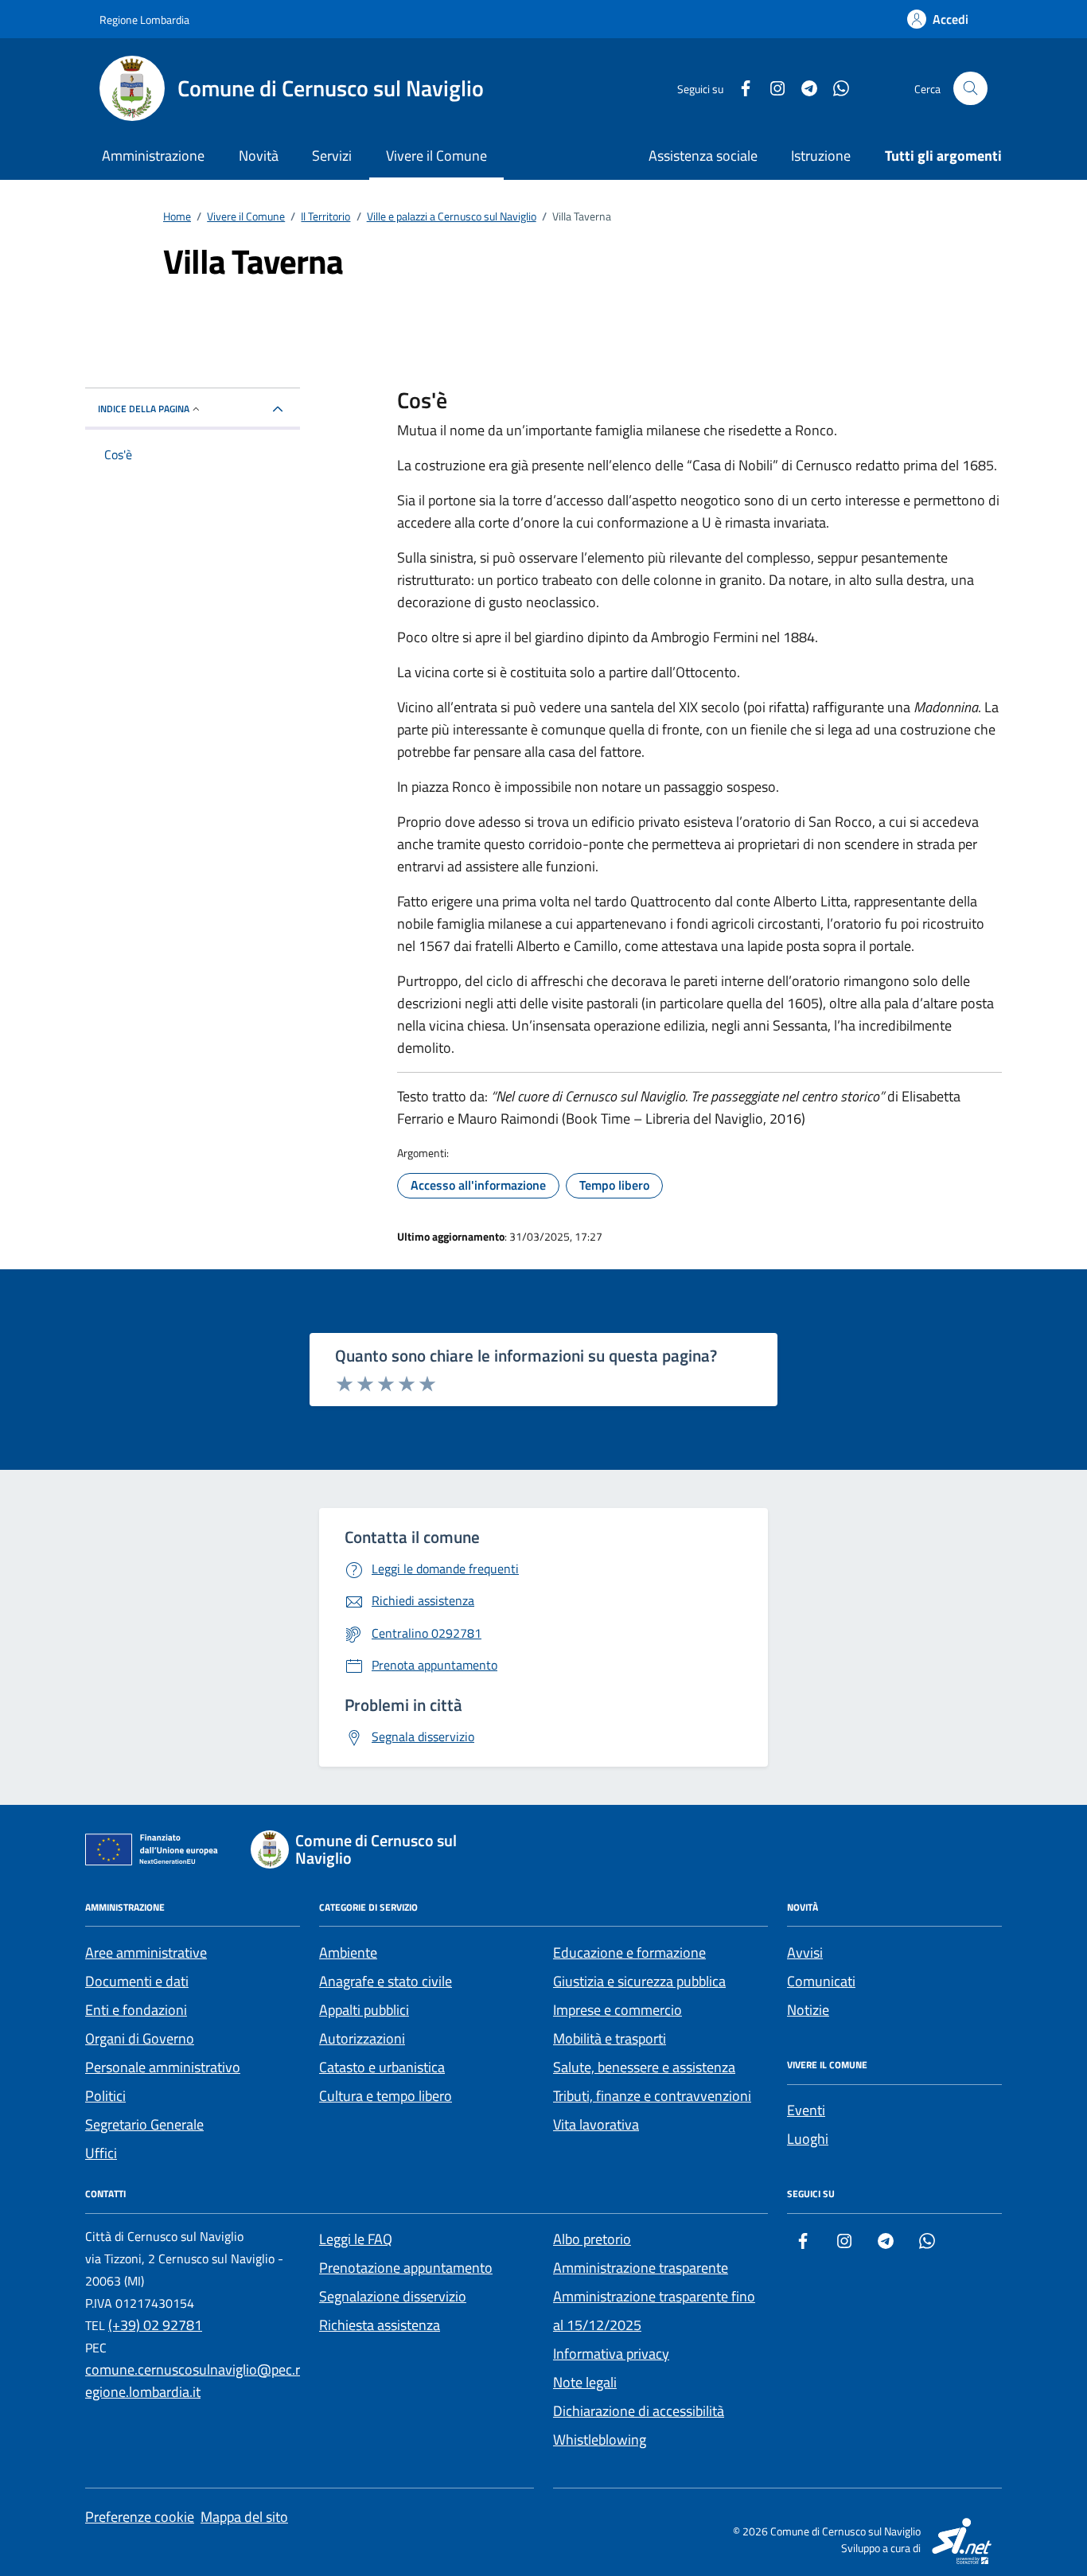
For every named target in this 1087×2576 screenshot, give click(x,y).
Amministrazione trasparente (641, 2268)
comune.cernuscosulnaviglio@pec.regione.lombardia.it (193, 2381)
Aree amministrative (146, 1952)
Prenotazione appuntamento (406, 2268)
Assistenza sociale (703, 156)
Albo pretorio (592, 2239)
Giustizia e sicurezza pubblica (639, 1981)
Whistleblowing (600, 2440)
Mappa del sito (244, 2517)
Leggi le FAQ (356, 2239)
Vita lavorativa (596, 2124)
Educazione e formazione (629, 1952)
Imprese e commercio (618, 2010)
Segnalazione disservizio (393, 2296)
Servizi (332, 156)
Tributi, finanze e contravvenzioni (652, 2096)
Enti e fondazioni (136, 2010)
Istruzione (821, 156)
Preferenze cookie (140, 2517)
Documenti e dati (137, 1981)
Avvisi (805, 1952)
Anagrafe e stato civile (386, 1981)
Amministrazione (153, 156)
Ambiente (348, 1952)
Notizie (808, 2010)
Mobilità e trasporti (610, 2038)
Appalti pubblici (364, 2010)
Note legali (585, 2382)
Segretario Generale (144, 2124)
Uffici (101, 2153)
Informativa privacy (611, 2354)
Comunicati (821, 1981)
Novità (259, 156)
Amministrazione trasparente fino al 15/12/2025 (654, 2311)
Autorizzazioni (362, 2038)
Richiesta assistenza (380, 2325)
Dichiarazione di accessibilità (639, 2411)
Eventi (806, 2110)
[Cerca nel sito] (970, 89)
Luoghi (808, 2139)
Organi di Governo (140, 2038)
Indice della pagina (144, 409)
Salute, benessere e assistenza (644, 2067)
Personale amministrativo (163, 2067)
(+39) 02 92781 (155, 2325)
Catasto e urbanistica (382, 2067)
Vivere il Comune (436, 156)
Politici (105, 2096)
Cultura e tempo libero (386, 2096)
